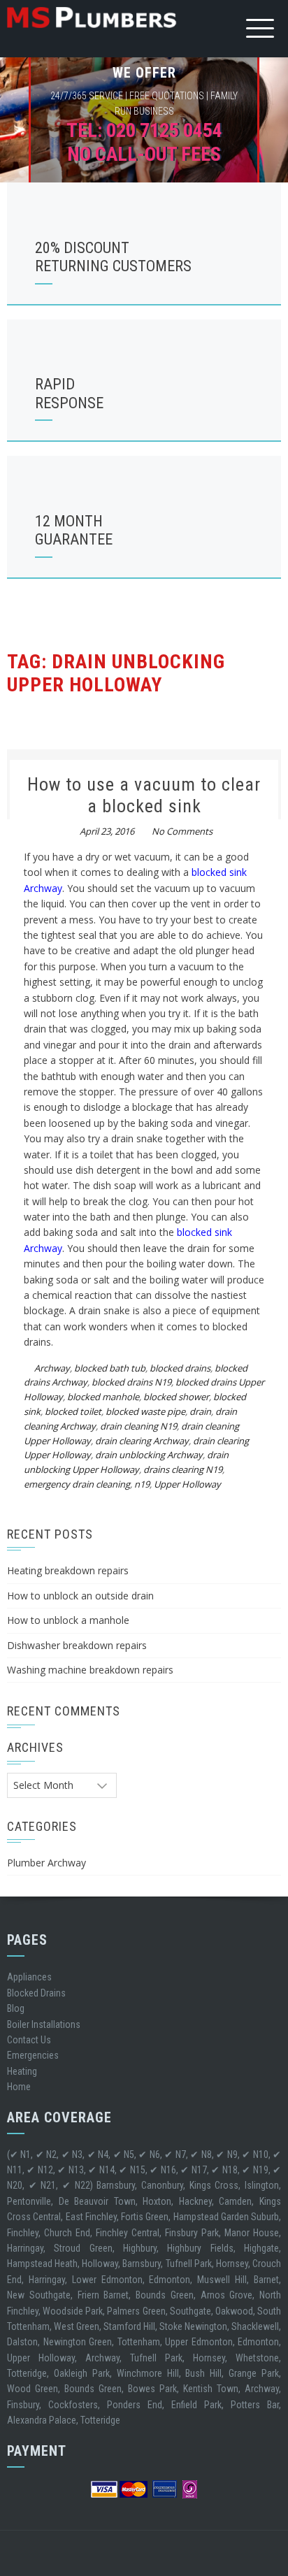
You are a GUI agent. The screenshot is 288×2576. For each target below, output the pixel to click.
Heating (22, 2071)
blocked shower (176, 1397)
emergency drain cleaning (77, 1484)
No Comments (182, 831)
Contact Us (29, 2040)
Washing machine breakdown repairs (90, 1670)
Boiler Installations (44, 2024)
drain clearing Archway (142, 1441)
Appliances (29, 1977)
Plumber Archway (46, 1863)
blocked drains (180, 1368)
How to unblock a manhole (68, 1620)
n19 (142, 1484)
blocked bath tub (110, 1368)
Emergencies (33, 2055)
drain (200, 1411)
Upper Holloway (187, 1484)
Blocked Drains (36, 1993)
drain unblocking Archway (149, 1455)
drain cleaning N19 (138, 1426)
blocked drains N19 (131, 1382)
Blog (16, 2008)
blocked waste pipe (145, 1411)
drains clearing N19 (183, 1469)
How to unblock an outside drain (80, 1596)
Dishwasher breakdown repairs (77, 1645)
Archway (52, 1368)
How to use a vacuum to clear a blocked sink (144, 795)
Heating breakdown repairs (68, 1570)
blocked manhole (103, 1397)
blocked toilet (73, 1411)
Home (19, 2087)
